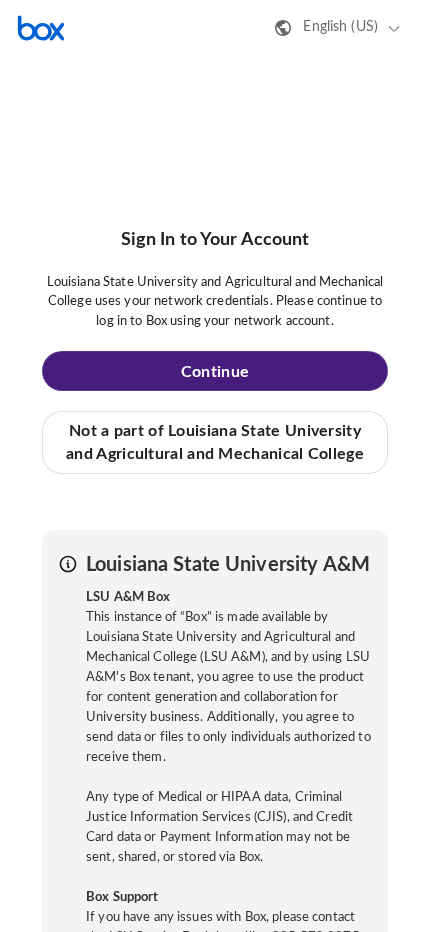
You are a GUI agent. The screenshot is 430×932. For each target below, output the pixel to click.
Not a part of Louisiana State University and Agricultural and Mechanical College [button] (215, 442)
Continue (215, 372)
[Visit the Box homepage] (41, 28)
